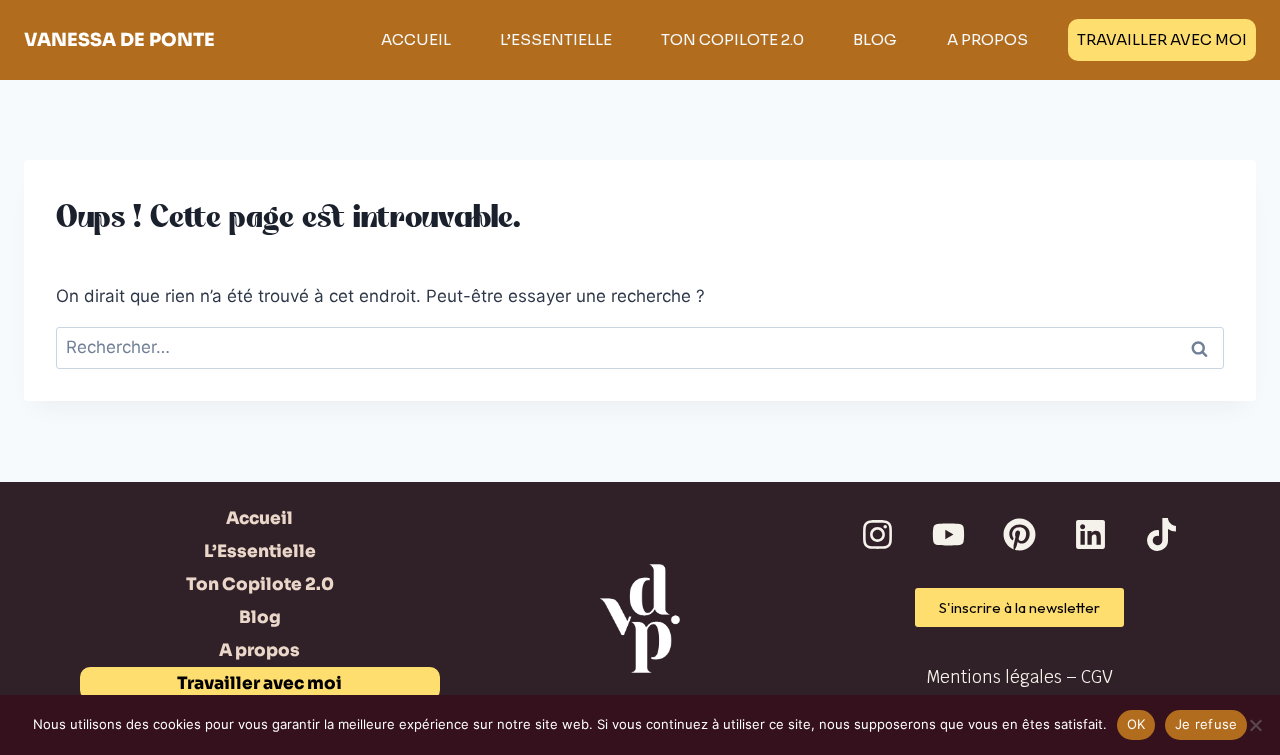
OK (1136, 724)
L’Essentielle (556, 39)
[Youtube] (949, 535)
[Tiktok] (1162, 535)
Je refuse (1206, 724)
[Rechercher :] (640, 347)
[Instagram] (878, 535)
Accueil (416, 39)
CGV (1097, 677)
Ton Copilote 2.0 (732, 39)
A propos (987, 39)
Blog (875, 39)
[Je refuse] (1255, 725)
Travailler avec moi (1162, 39)
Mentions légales (994, 677)
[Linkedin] (1091, 535)
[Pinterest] (1020, 535)
